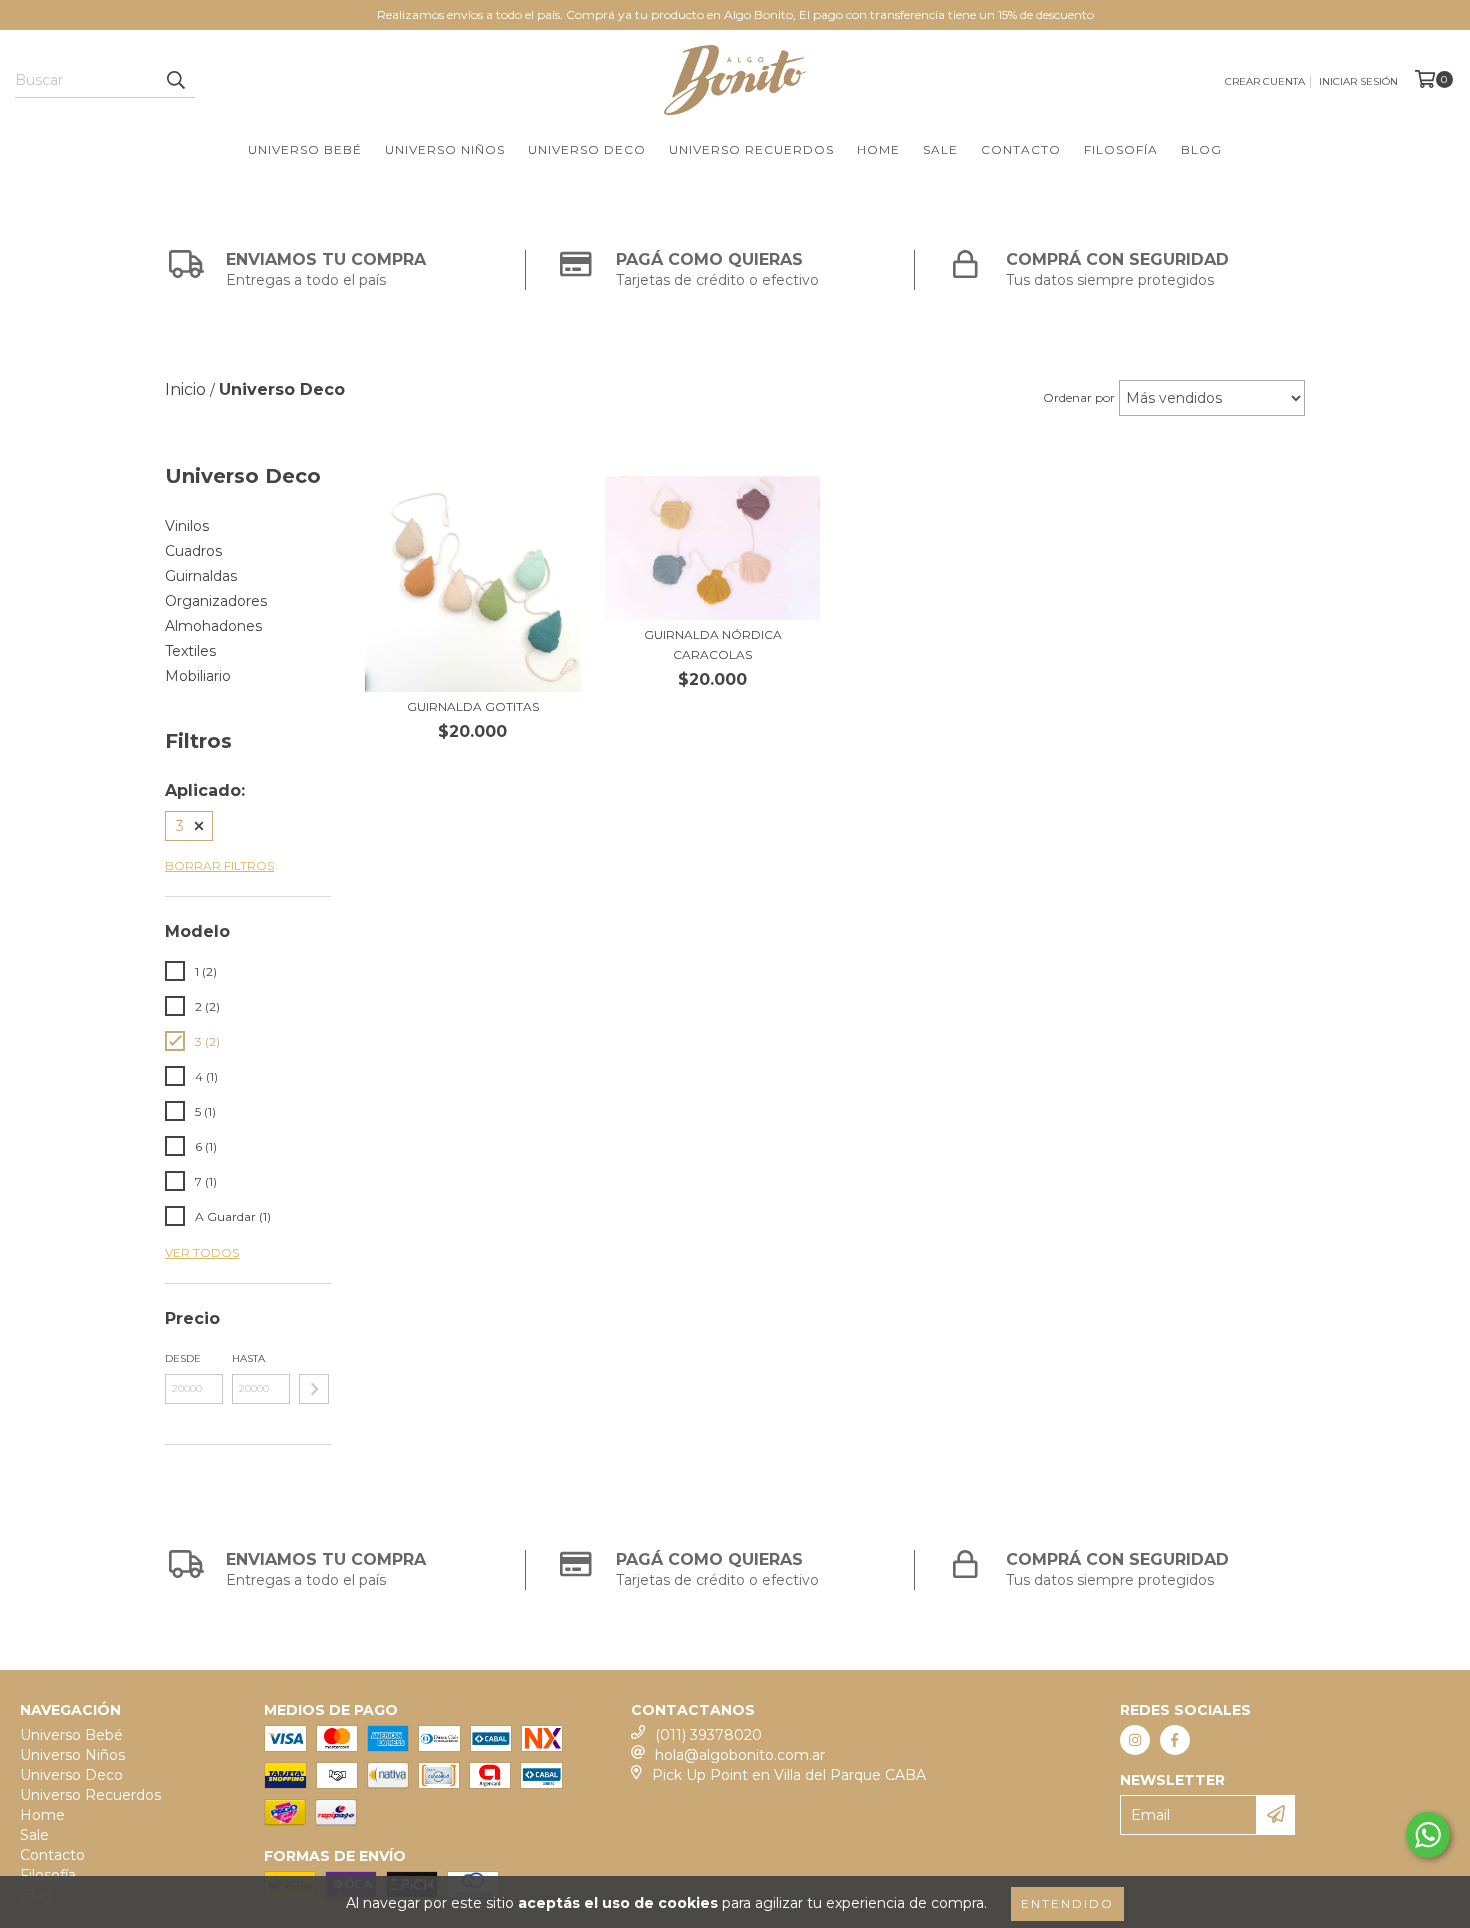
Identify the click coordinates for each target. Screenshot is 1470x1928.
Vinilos (187, 526)
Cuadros (193, 551)
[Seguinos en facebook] (1175, 1740)
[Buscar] (175, 80)
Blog (1201, 149)
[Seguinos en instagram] (1135, 1740)
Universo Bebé (305, 149)
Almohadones (213, 626)
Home (878, 149)
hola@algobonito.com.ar (740, 1755)
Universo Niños (445, 149)
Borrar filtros (219, 865)
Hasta (248, 1358)
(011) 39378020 (708, 1735)
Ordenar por (1079, 397)
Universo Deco (587, 149)
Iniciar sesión (1358, 81)
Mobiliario (198, 676)
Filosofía (1121, 149)
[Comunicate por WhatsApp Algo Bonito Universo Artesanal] (1428, 1835)
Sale (940, 149)
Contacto (1021, 149)
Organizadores (216, 601)
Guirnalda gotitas (473, 706)
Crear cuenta (1265, 81)
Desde (183, 1358)
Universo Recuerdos (751, 149)
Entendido (1067, 1903)
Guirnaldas (201, 576)
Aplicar (314, 1389)
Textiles (190, 651)
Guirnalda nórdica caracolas (713, 644)
